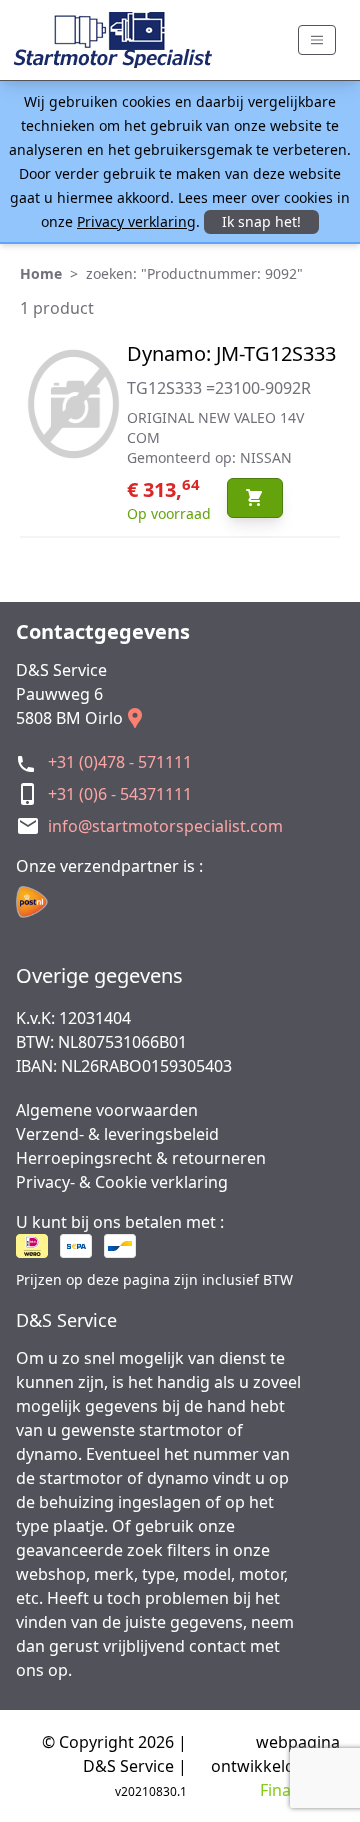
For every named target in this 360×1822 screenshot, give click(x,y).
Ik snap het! (261, 221)
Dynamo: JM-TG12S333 (231, 353)
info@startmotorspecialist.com (165, 826)
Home (41, 273)
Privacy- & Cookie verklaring (122, 1182)
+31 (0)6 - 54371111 (120, 794)
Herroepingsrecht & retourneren (141, 1158)
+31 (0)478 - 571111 (120, 762)
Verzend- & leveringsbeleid (117, 1134)
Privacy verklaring (136, 221)
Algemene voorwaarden (107, 1110)
